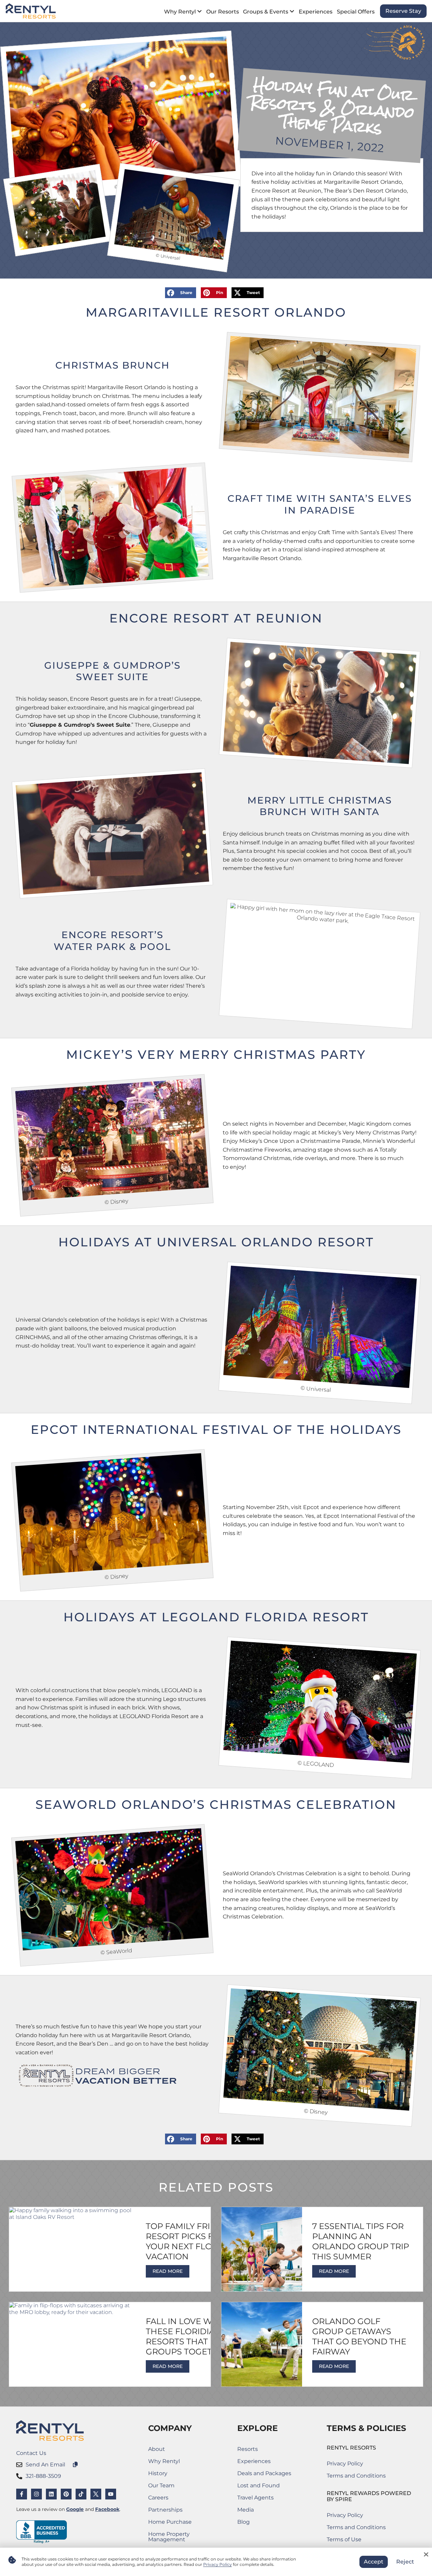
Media (246, 2510)
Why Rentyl (164, 2461)
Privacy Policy (345, 2464)
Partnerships (180, 2511)
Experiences (254, 2461)
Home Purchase (180, 2523)
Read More (168, 2271)
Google (75, 2509)
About (157, 2449)
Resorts (248, 2449)
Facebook (107, 2509)
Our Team (161, 2485)
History (158, 2473)
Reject (405, 2562)
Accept (374, 2562)
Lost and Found (264, 2487)
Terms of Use (356, 2541)
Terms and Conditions (356, 2476)
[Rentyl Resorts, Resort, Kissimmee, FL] (42, 2532)
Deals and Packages (264, 2473)
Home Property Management (180, 2537)
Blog (244, 2522)
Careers (180, 2499)
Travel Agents (255, 2498)
